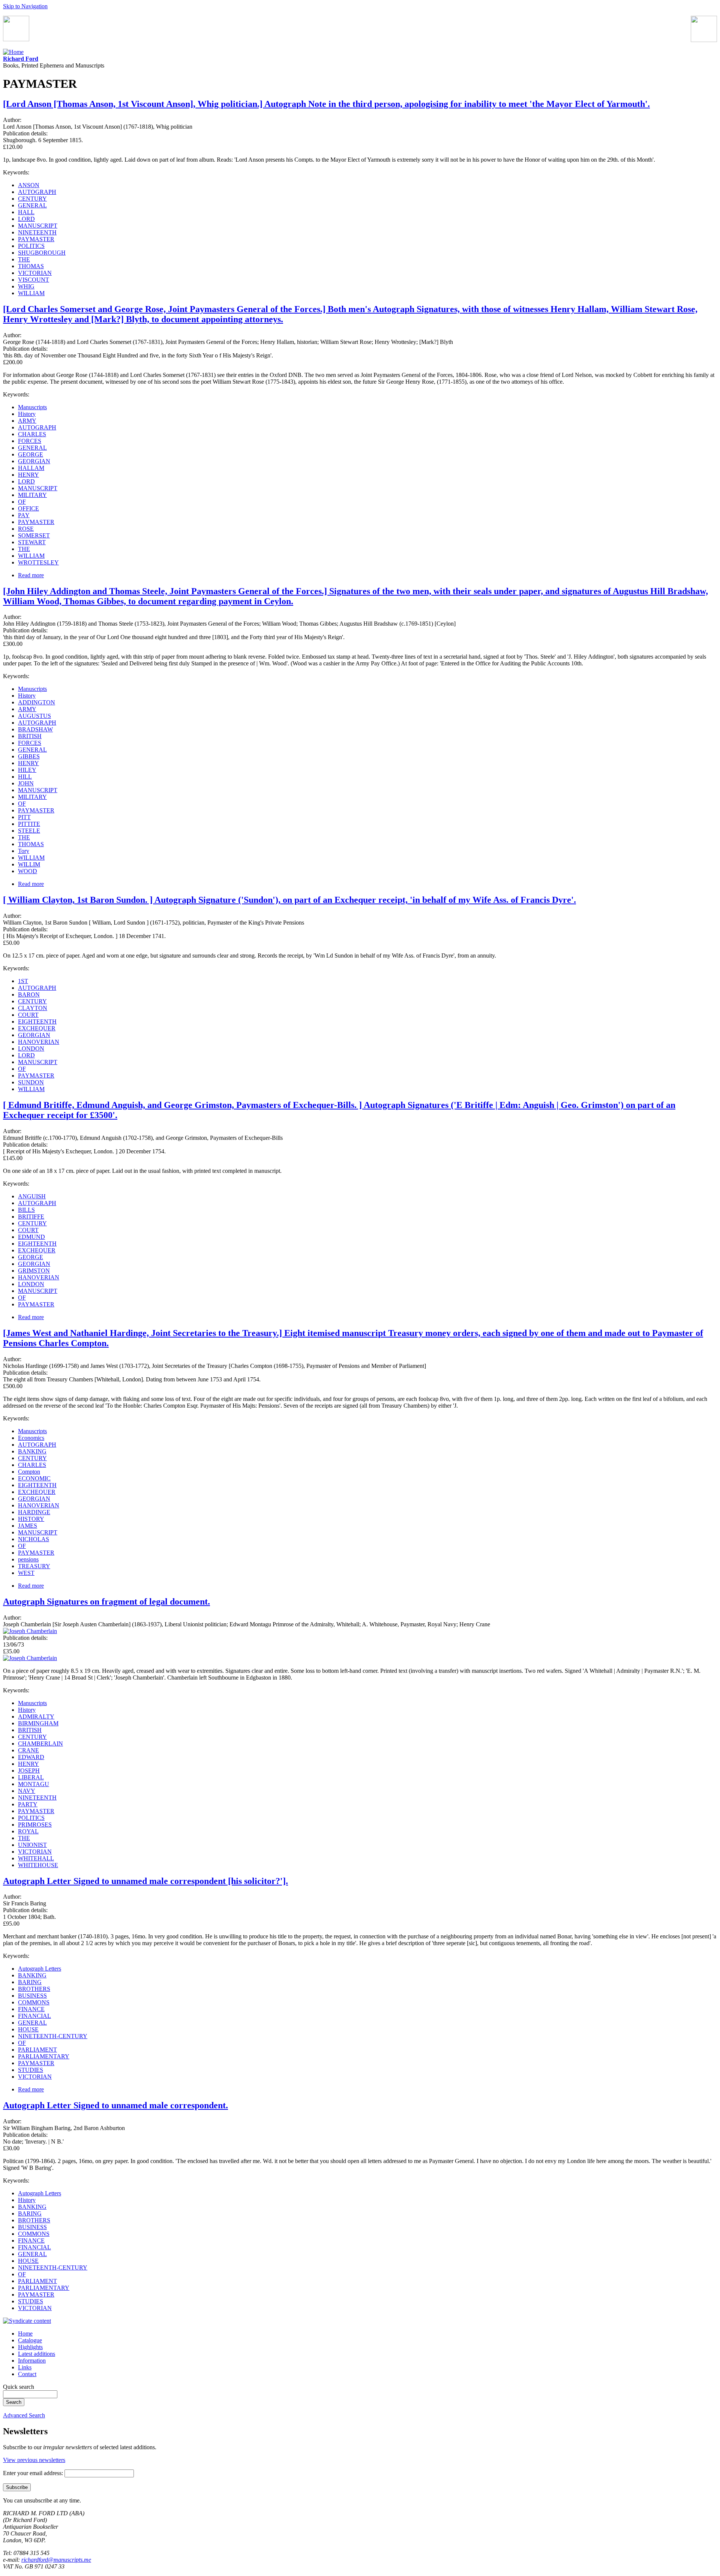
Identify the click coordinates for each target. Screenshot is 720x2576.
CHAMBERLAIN (40, 1744)
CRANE (28, 1750)
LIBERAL (31, 1777)
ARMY (27, 421)
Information (32, 2361)
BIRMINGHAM (38, 1723)
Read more (31, 575)
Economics (31, 1438)
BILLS (26, 1210)
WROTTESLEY (38, 562)
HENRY (28, 475)
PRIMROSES (35, 1825)
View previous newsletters (34, 2460)
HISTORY (31, 1519)
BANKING (32, 1451)
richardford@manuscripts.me (56, 2560)
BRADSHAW (35, 729)
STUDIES (31, 2070)
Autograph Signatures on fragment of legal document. (106, 1602)
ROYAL (28, 1831)
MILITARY (32, 495)
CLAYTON (33, 1008)
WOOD (28, 871)
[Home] (13, 52)
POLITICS (31, 246)
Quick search (19, 2387)
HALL (26, 212)
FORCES (30, 441)
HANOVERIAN (39, 1042)
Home (25, 2334)
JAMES (28, 1526)
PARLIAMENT (37, 2050)
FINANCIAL (34, 2016)
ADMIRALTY (36, 1717)
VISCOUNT (34, 280)
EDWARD (31, 1757)
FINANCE (31, 2009)
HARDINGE (34, 1512)
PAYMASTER (36, 239)
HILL (25, 777)
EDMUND (31, 1237)
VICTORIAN (35, 273)
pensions (28, 1559)
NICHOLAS (34, 1539)
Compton (29, 1472)
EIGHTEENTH (37, 1022)
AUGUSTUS (34, 716)
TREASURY (34, 1566)
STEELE (29, 831)
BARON (29, 995)
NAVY (27, 1791)
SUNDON (31, 1082)
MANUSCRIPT (38, 226)
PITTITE (29, 824)
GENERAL (32, 205)
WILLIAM (31, 293)
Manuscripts (32, 407)
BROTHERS (34, 1989)
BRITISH (30, 736)
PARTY (28, 1804)
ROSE (26, 529)
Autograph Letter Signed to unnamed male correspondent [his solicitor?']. (145, 1881)
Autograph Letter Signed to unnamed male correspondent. (115, 2105)
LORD (26, 219)
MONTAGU (34, 1784)
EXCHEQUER (37, 1028)
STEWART (32, 542)
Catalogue (30, 2340)
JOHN (26, 783)
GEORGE (31, 454)
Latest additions (37, 2354)
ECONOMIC (34, 1478)
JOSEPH (29, 1771)
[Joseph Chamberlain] (30, 1631)
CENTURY (32, 199)
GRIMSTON (34, 1271)
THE (24, 259)
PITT (24, 817)
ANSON (29, 185)
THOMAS (31, 266)
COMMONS (34, 2002)
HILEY (27, 770)
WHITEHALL (36, 1858)
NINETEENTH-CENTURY (53, 2036)
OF (22, 502)
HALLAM (31, 468)
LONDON (31, 1049)
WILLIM (29, 864)
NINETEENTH (37, 232)
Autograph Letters (40, 1969)
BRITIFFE (31, 1217)
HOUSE (28, 2029)
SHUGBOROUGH (42, 253)
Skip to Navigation (25, 6)
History (27, 414)
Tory (24, 851)
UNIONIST (32, 1845)
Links (25, 2367)
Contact (27, 2374)
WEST (26, 1573)
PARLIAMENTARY (44, 2056)
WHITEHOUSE (38, 1865)
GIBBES (29, 756)
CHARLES (32, 434)
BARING (30, 1982)
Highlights (30, 2347)
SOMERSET (34, 535)
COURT (28, 1015)
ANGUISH (32, 1196)
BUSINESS (32, 1996)
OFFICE (28, 508)
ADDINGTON (37, 702)
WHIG (26, 286)
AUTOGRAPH (37, 192)
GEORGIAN (34, 461)
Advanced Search (24, 2415)
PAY (24, 515)
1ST (23, 981)
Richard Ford (21, 59)
